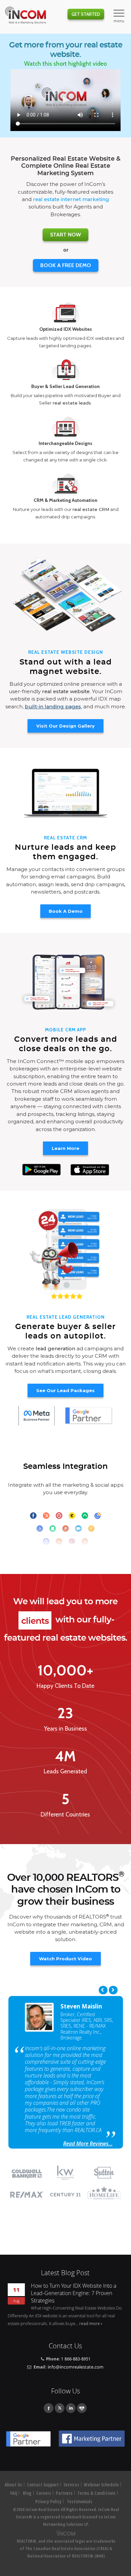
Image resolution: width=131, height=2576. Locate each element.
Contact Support (43, 2485)
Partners (64, 2493)
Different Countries (65, 1814)
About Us (13, 2485)
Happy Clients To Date (65, 1686)
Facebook (49, 2408)
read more (90, 2323)
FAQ (14, 2493)
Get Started (86, 14)
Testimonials (80, 2502)
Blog (27, 2493)
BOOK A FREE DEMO (66, 265)
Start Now (65, 235)
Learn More (65, 1148)
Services (71, 2485)
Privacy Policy (48, 2502)
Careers (44, 2493)
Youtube (82, 2408)
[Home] (26, 16)
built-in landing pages (53, 707)
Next (113, 1990)
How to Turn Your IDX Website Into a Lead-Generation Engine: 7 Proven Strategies (74, 2293)
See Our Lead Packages (65, 1390)
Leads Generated (65, 1771)
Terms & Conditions (96, 2493)
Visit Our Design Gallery (65, 726)
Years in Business (65, 1729)
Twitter (60, 2408)
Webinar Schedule (101, 2485)
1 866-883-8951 (76, 2359)
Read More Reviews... (88, 2144)
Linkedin (71, 2408)
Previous (103, 1990)
